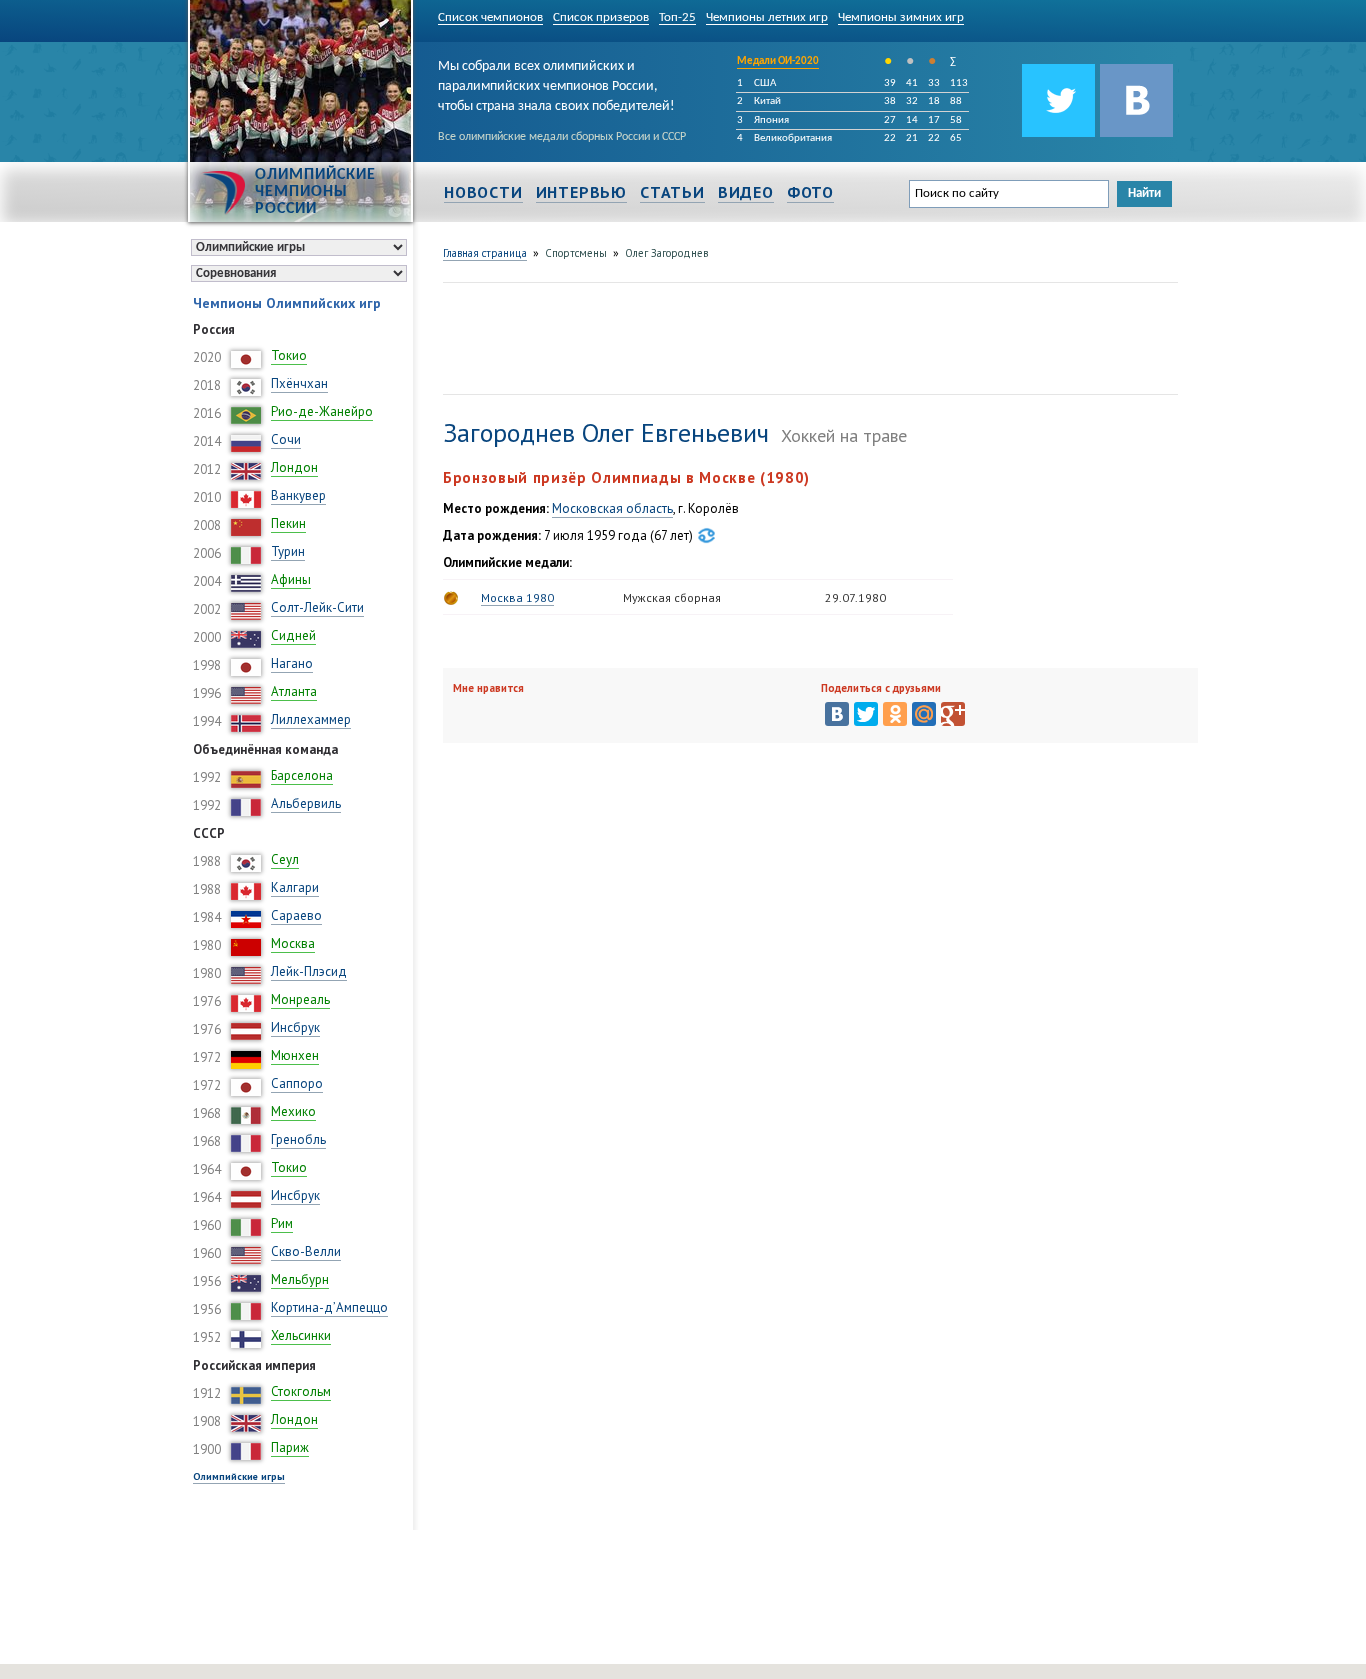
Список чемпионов (490, 17)
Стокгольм (301, 1391)
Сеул (285, 859)
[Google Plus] (953, 714)
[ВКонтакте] (837, 714)
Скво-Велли (306, 1251)
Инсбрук (295, 1027)
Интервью (581, 192)
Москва (293, 943)
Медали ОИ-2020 (778, 61)
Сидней (293, 635)
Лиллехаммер (311, 719)
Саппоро (297, 1083)
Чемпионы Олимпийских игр (287, 303)
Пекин (288, 523)
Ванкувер (298, 495)
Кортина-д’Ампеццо (329, 1307)
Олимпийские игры (239, 1476)
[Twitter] (866, 714)
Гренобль (298, 1139)
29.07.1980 (855, 597)
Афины (291, 579)
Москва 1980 (517, 597)
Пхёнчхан (299, 383)
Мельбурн (300, 1279)
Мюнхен (295, 1055)
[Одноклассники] (895, 714)
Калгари (295, 887)
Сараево (296, 915)
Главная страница (485, 253)
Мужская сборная (672, 597)
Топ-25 (677, 17)
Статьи (672, 192)
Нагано (292, 663)
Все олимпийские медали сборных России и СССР (562, 137)
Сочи (286, 439)
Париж (290, 1447)
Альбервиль (306, 803)
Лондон (294, 467)
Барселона (302, 775)
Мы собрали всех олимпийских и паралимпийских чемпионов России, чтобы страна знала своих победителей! (556, 83)
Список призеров (601, 17)
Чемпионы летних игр (767, 17)
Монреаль (300, 999)
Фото (810, 192)
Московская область (612, 508)
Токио (289, 355)
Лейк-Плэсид (309, 971)
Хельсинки (301, 1335)
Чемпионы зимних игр (901, 17)
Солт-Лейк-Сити (317, 607)
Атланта (294, 691)
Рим (282, 1223)
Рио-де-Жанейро (322, 411)
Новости (483, 192)
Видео (746, 192)
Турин (288, 551)
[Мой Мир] (924, 714)
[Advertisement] (807, 336)
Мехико (293, 1111)
